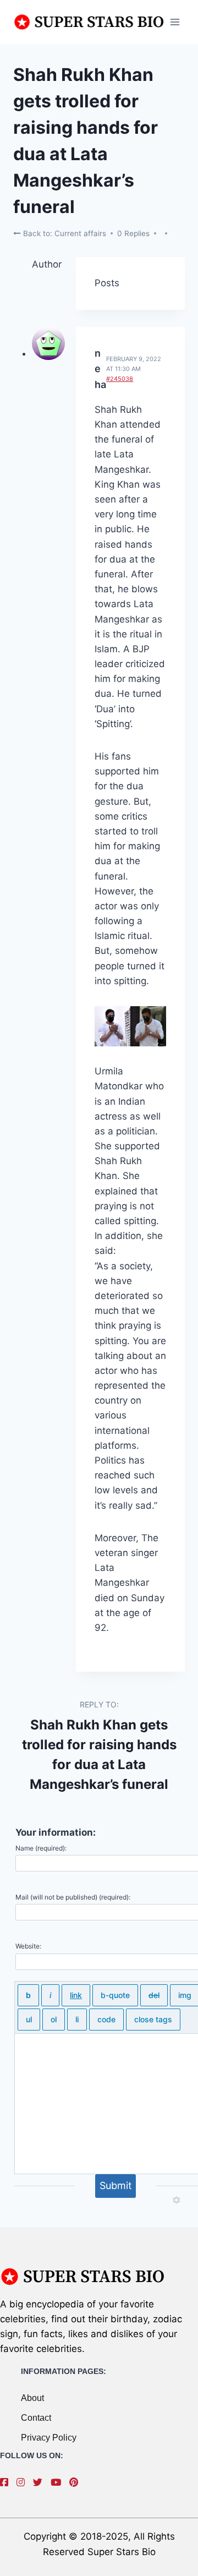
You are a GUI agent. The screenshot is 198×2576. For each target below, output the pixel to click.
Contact (36, 2418)
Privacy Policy (49, 2438)
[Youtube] (59, 2482)
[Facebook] (7, 2482)
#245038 (120, 379)
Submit (116, 2185)
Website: (28, 1946)
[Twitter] (40, 2482)
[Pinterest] (76, 2482)
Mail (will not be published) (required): (73, 1897)
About (32, 2398)
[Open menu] (175, 22)
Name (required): (41, 1848)
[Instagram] (23, 2482)
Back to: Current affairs (64, 233)
